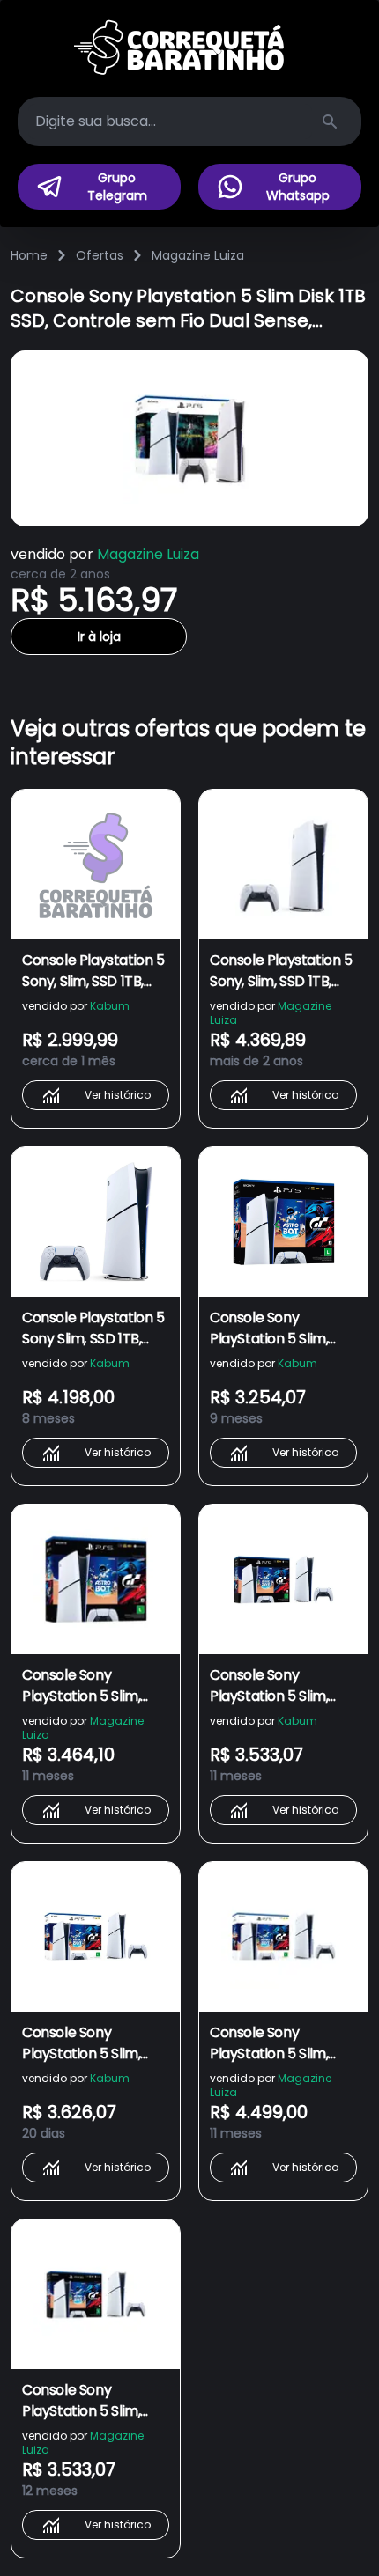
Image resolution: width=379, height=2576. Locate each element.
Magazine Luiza (198, 255)
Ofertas (100, 255)
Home (29, 255)
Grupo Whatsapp (298, 187)
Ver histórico (118, 1095)
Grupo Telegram (117, 187)
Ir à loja (99, 637)
